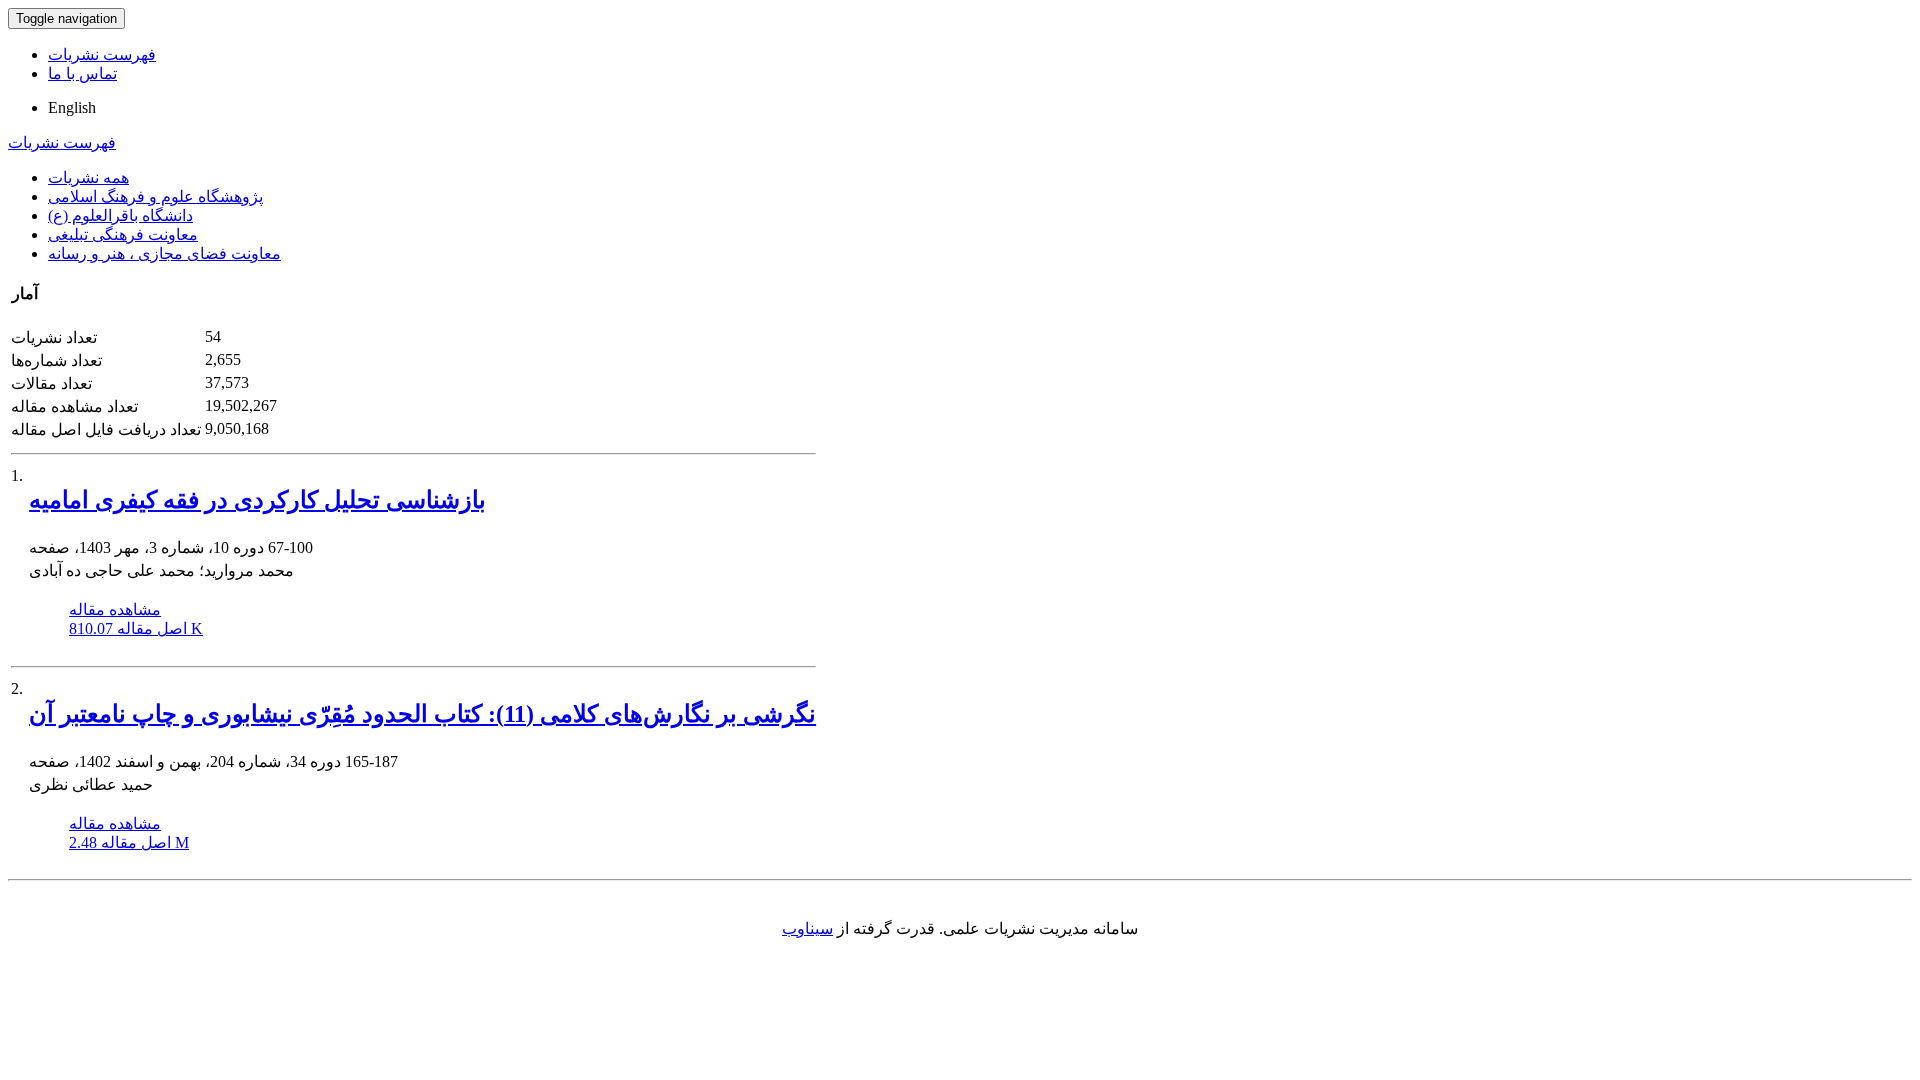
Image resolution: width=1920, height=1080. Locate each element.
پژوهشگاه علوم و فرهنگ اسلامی (155, 196)
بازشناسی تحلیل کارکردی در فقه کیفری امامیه (257, 500)
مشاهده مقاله (115, 609)
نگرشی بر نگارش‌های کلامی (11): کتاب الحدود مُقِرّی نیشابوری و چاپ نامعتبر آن (422, 714)
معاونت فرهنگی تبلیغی (123, 234)
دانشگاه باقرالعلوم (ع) (120, 215)
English (72, 107)
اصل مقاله (136, 628)
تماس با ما (82, 73)
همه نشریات (88, 177)
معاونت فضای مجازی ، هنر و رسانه (164, 253)
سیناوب (807, 928)
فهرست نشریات (102, 54)
